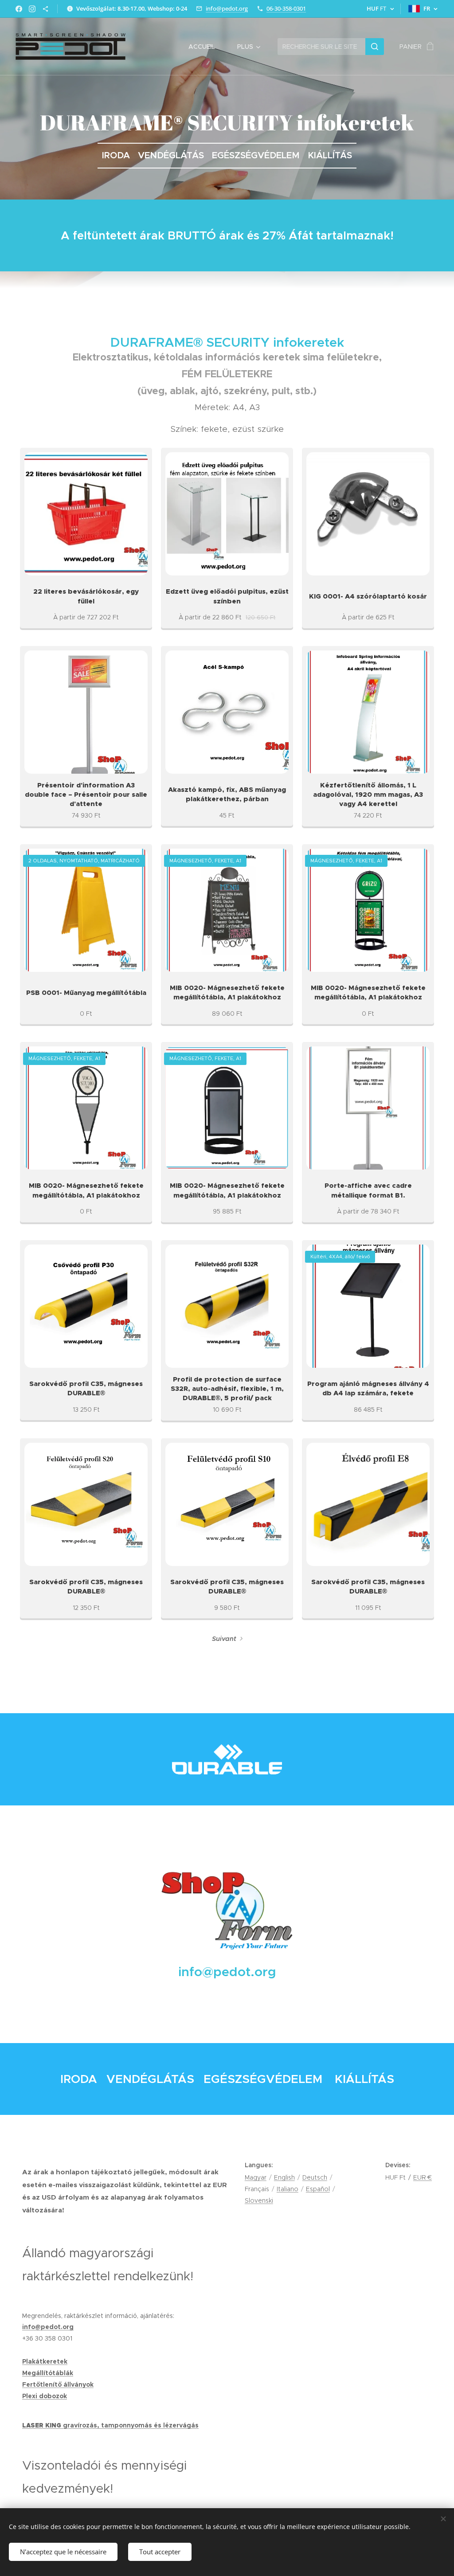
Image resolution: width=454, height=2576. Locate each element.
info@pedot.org (227, 8)
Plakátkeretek (45, 2361)
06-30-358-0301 (286, 8)
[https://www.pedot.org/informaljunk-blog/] (45, 9)
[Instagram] (32, 9)
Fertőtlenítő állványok (58, 2384)
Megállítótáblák (48, 2373)
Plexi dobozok (45, 2396)
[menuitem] (206, 47)
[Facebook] (19, 9)
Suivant (224, 1639)
